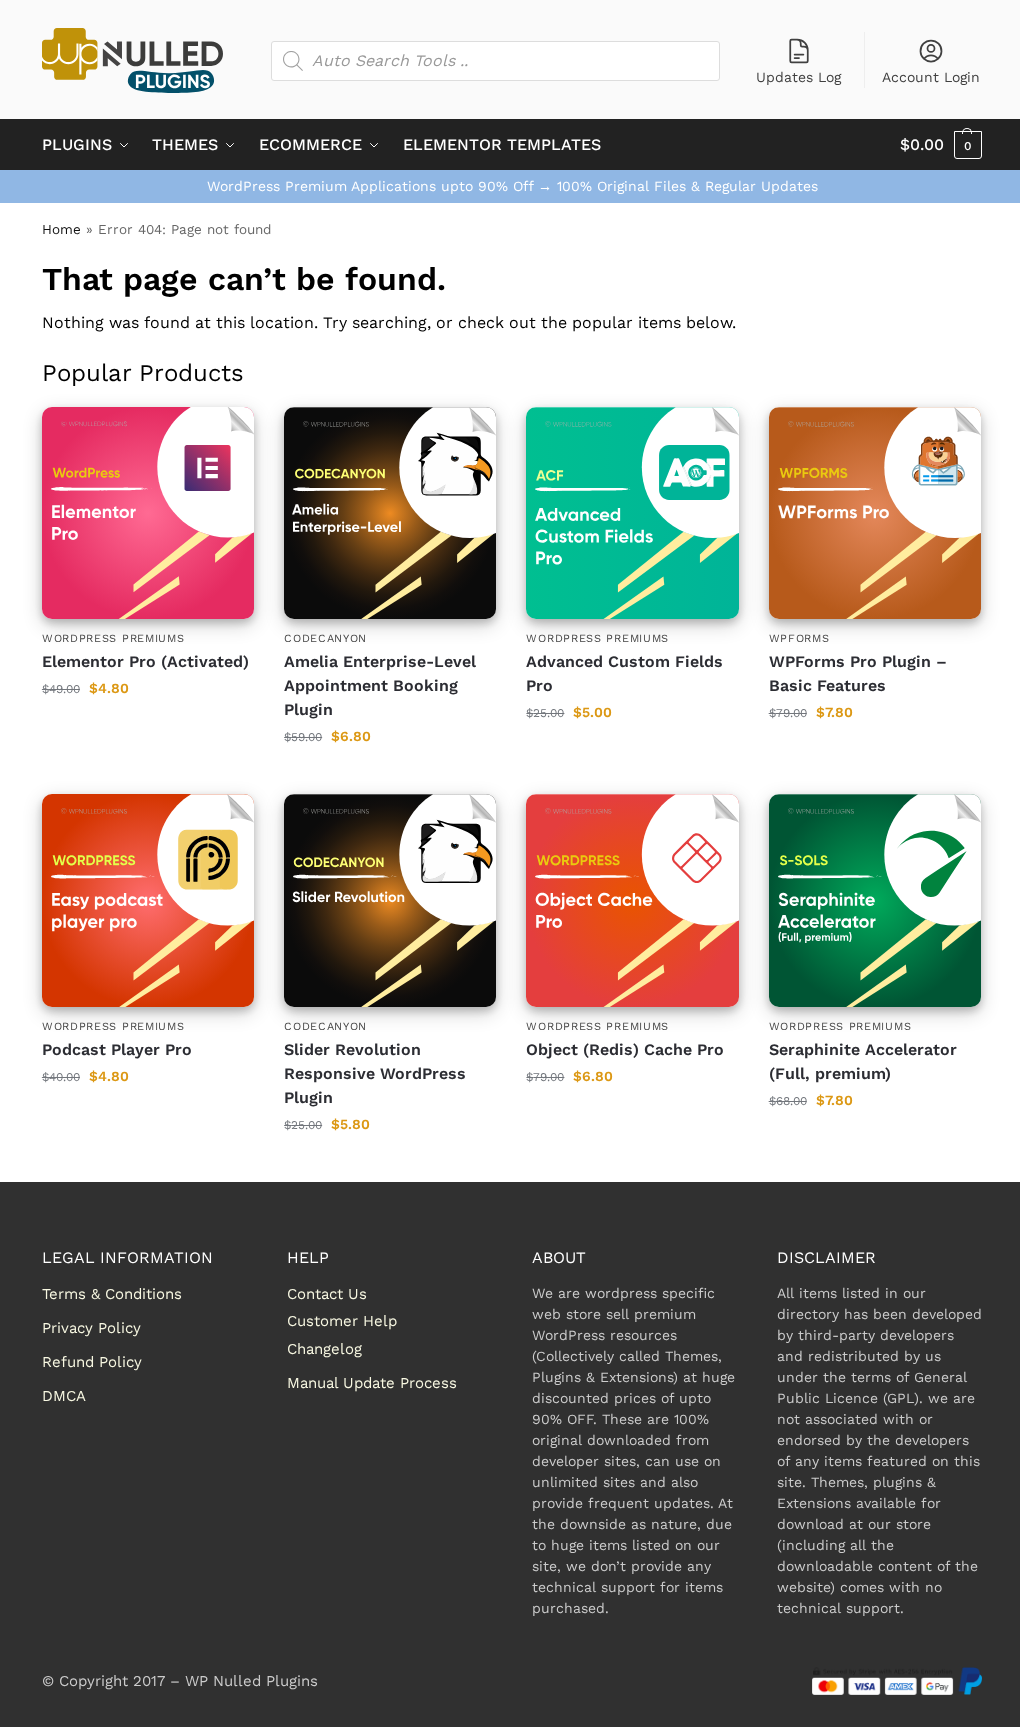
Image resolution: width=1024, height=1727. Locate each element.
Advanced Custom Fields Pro (624, 673)
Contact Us (327, 1294)
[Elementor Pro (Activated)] (148, 513)
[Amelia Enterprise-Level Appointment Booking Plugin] (390, 513)
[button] (941, 145)
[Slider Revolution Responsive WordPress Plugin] (390, 900)
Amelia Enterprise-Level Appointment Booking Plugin (380, 685)
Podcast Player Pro (117, 1049)
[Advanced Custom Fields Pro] (632, 513)
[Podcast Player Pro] (148, 900)
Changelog (324, 1349)
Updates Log (798, 77)
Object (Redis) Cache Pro (625, 1049)
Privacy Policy (91, 1328)
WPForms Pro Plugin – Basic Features (858, 673)
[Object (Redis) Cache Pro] (632, 900)
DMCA (64, 1396)
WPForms (799, 638)
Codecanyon (325, 638)
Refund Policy (92, 1362)
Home (61, 229)
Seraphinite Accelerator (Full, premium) (863, 1061)
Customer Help (342, 1321)
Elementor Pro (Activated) (145, 661)
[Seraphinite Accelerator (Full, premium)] (875, 900)
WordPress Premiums (113, 638)
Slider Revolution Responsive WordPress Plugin (375, 1073)
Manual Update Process (372, 1383)
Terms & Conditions (112, 1294)
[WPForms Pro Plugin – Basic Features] (875, 513)
